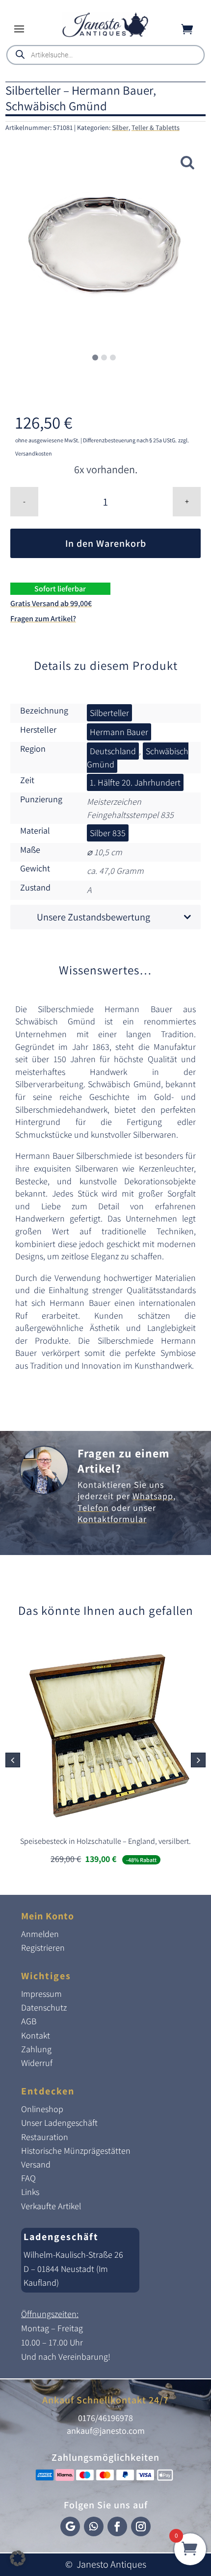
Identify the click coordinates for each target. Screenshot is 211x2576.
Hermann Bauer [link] (119, 732)
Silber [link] (120, 128)
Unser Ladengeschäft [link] (59, 2123)
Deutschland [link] (113, 751)
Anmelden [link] (40, 1934)
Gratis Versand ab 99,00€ (51, 603)
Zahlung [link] (36, 2049)
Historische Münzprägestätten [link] (76, 2151)
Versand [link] (36, 2164)
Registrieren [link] (43, 1948)
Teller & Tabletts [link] (156, 128)
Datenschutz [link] (44, 2007)
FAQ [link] (28, 2178)
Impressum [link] (41, 1994)
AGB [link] (29, 2021)
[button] (19, 28)
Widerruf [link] (37, 2063)
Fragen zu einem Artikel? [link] (123, 1461)
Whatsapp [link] (153, 1496)
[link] (105, 35)
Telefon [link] (93, 1508)
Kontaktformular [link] (112, 1519)
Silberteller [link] (109, 713)
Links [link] (30, 2192)
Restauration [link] (45, 2137)
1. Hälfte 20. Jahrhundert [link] (135, 782)
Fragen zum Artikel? (43, 619)
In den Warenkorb (106, 543)
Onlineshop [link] (42, 2109)
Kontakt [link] (36, 2035)
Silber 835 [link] (108, 833)
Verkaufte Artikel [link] (51, 2206)
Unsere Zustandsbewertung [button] (93, 917)
